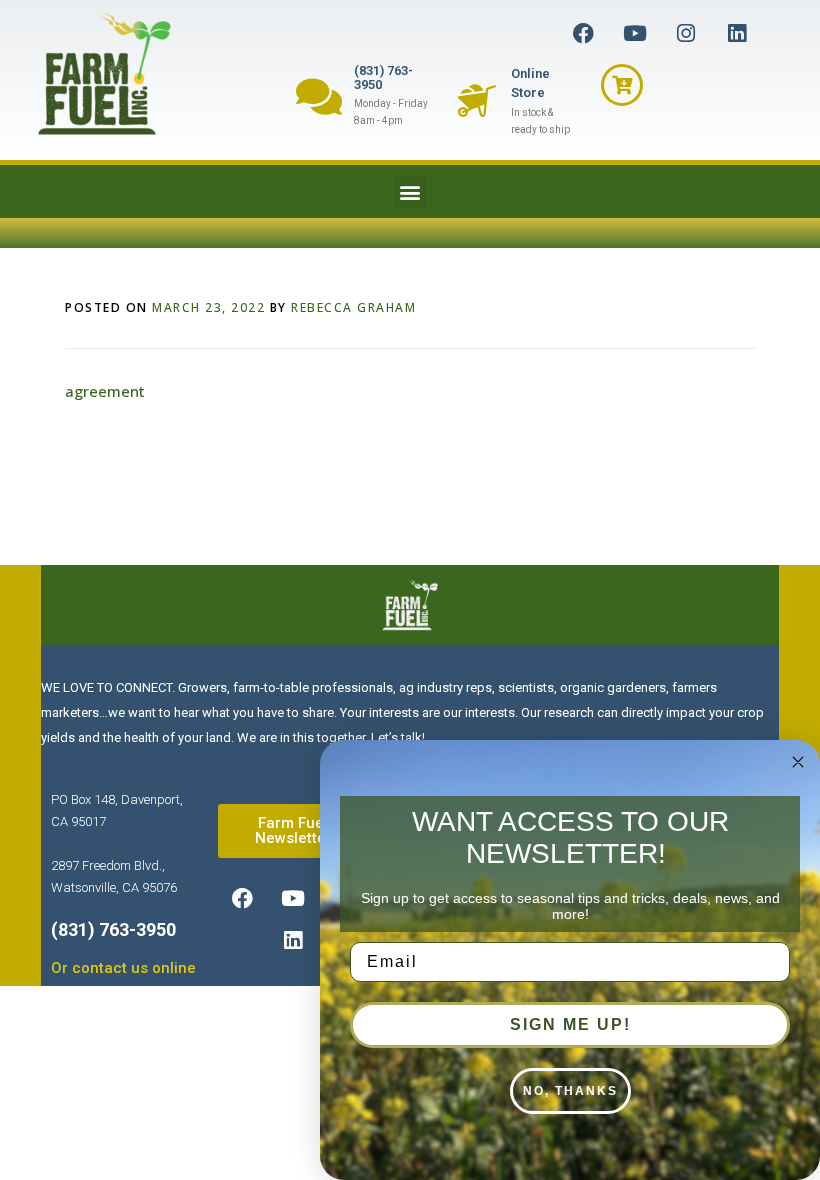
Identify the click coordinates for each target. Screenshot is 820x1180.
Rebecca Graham (353, 307)
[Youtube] (635, 33)
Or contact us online (123, 968)
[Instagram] (686, 33)
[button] (410, 191)
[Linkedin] (737, 33)
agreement (105, 391)
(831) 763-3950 (383, 77)
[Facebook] (584, 33)
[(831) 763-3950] (318, 96)
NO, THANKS (570, 1091)
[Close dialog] (798, 762)
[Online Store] (477, 101)
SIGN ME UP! (570, 1024)
